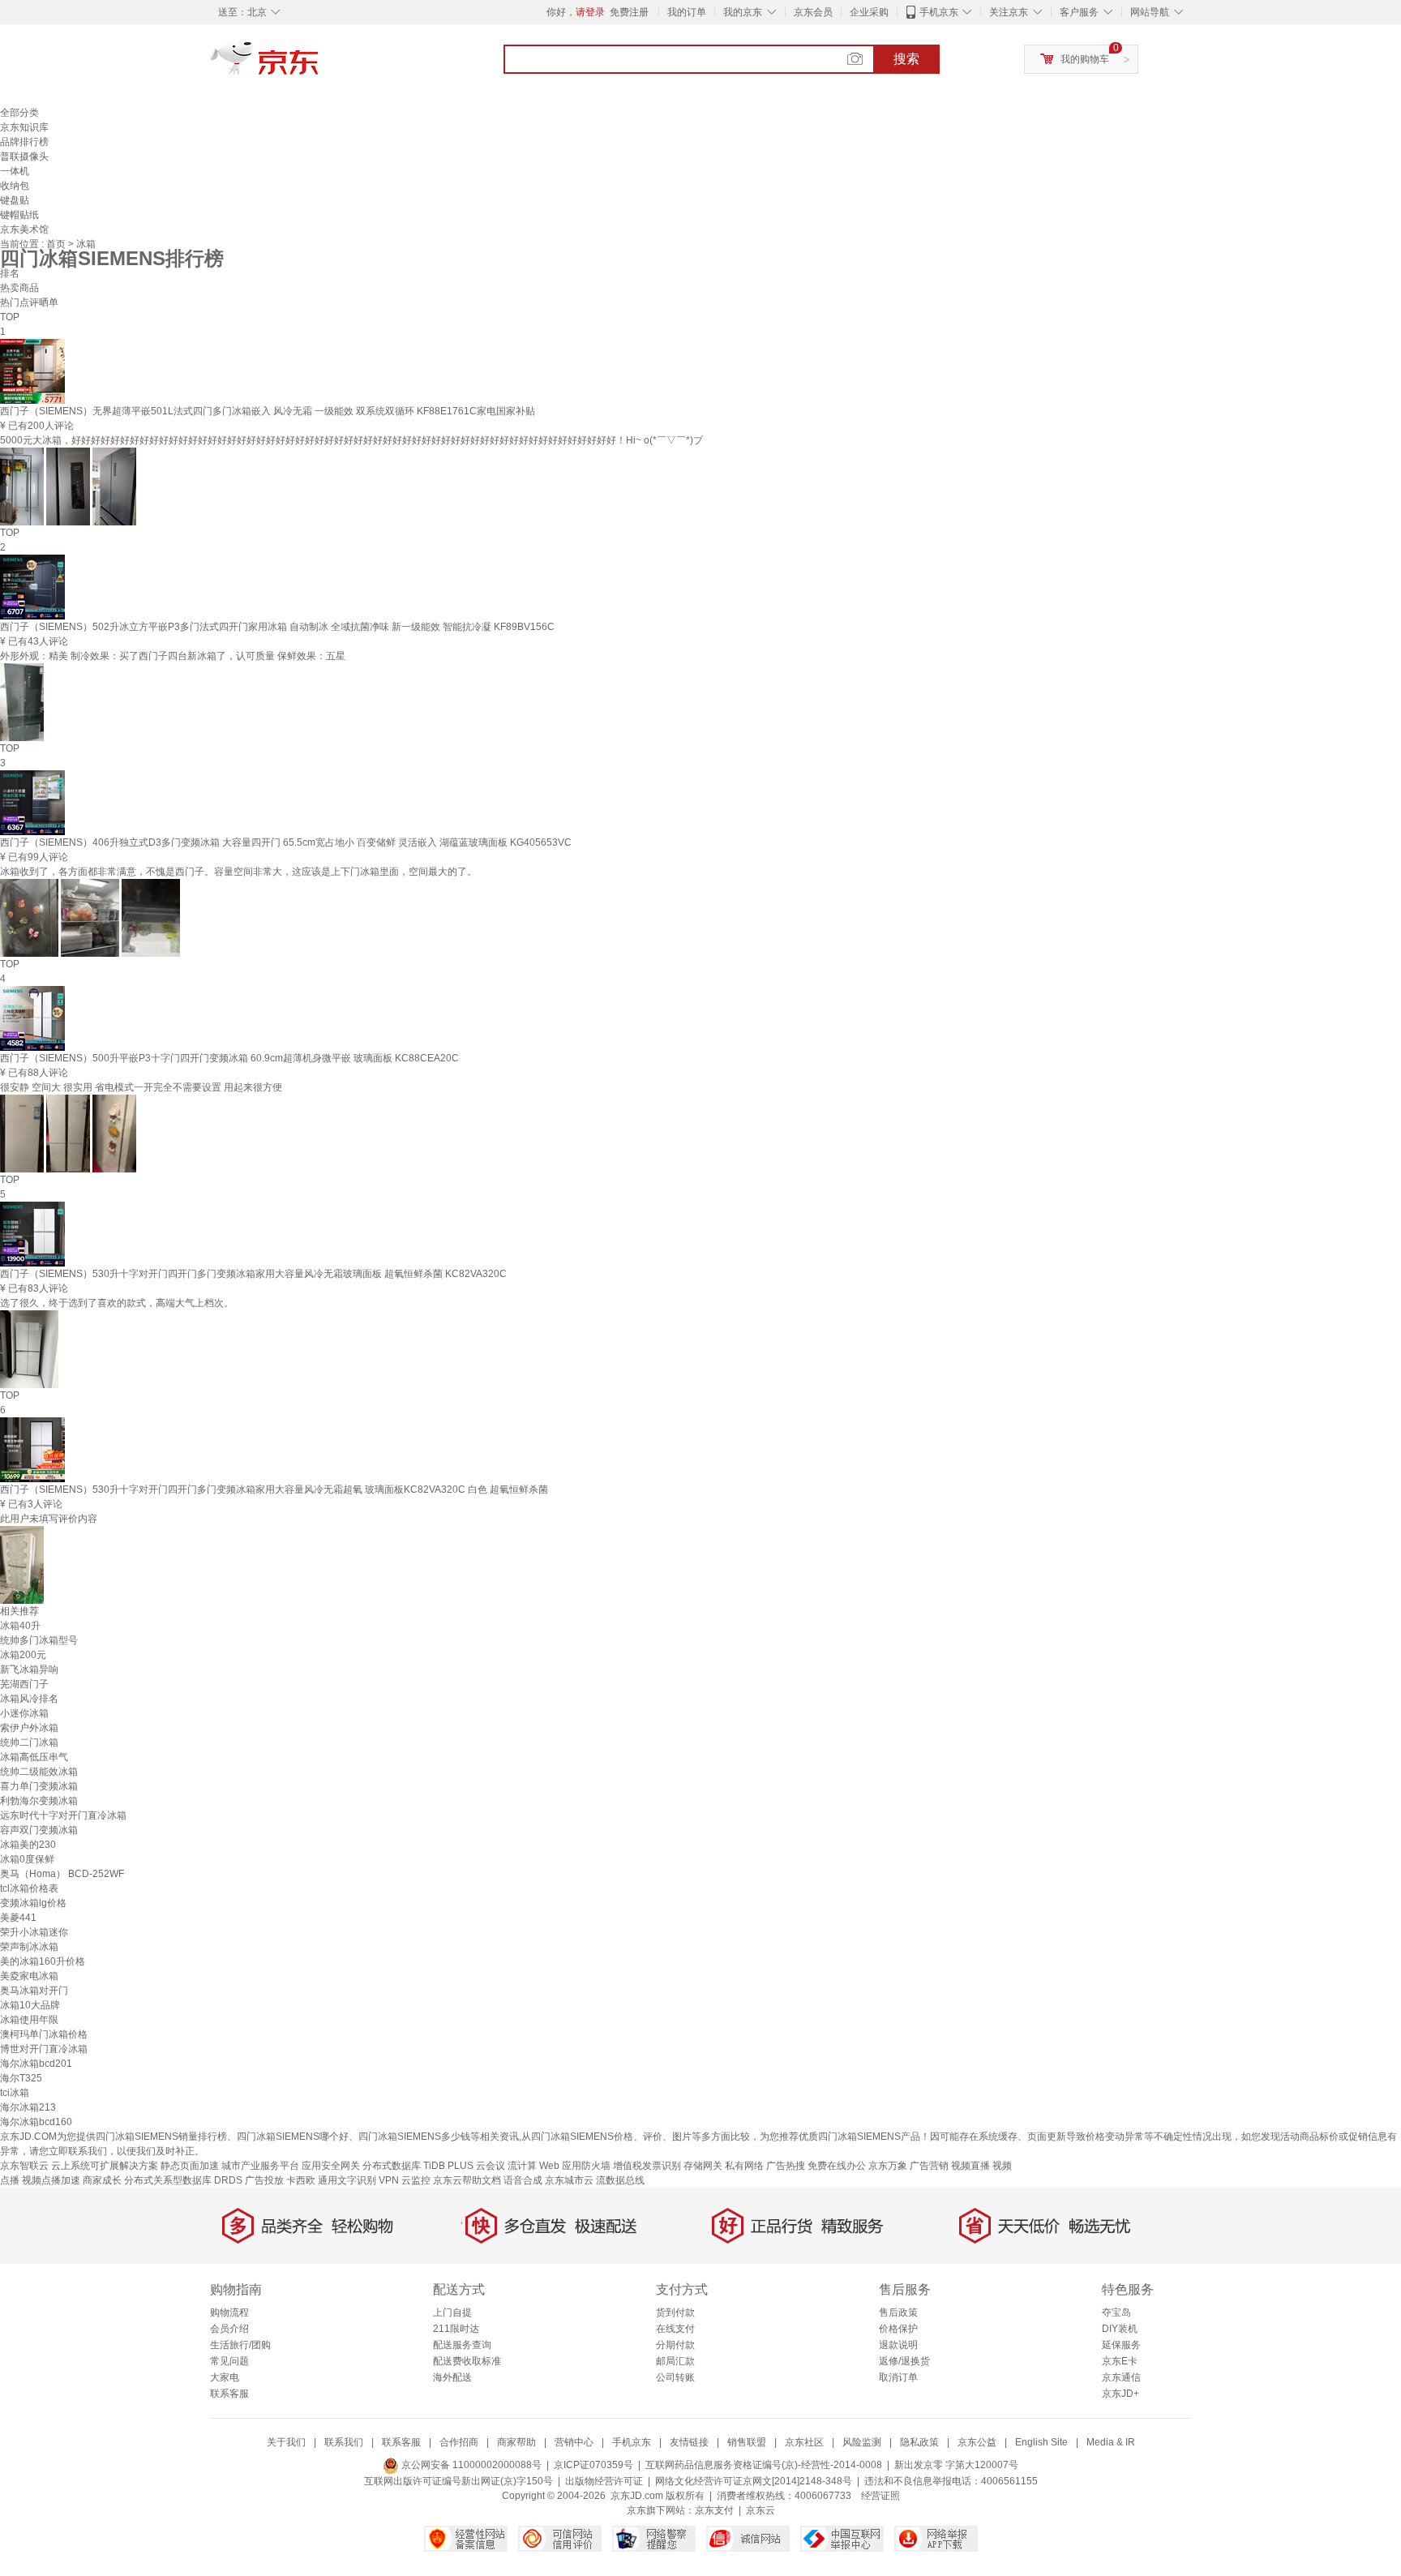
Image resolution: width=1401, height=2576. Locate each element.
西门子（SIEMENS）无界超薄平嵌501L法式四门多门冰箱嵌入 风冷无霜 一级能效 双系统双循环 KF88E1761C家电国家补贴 (268, 411)
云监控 (416, 2180)
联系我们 (344, 2442)
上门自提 (452, 2312)
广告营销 (929, 2166)
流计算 (522, 2166)
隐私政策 (919, 2442)
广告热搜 (786, 2166)
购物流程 (229, 2312)
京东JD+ (1120, 2394)
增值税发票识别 (647, 2166)
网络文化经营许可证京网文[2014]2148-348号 (754, 2481)
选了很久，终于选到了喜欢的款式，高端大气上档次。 (117, 1303)
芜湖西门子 (24, 1684)
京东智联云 (24, 2166)
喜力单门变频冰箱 (39, 1786)
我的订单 (687, 12)
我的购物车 (1085, 59)
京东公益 (977, 2442)
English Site (1041, 2442)
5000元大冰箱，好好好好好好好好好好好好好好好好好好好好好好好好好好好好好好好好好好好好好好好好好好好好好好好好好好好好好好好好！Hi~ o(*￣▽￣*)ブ (351, 440)
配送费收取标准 (467, 2361)
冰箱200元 (23, 1655)
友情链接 (689, 2442)
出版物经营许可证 (604, 2481)
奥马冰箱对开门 (34, 1991)
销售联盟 (747, 2442)
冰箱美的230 (28, 1845)
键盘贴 (15, 200)
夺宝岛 (1116, 2312)
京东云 (760, 2510)
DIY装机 (1120, 2329)
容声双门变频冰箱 (39, 1830)
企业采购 (869, 12)
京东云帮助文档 (467, 2180)
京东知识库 (24, 127)
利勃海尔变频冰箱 (39, 1801)
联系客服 (229, 2394)
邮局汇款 (675, 2361)
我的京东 (743, 12)
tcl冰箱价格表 (29, 1888)
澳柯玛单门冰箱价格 (44, 2034)
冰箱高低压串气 (34, 1757)
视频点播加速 (51, 2180)
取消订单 (898, 2377)
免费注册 (629, 12)
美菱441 (18, 1918)
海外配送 (452, 2377)
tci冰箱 (15, 2093)
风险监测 (862, 2442)
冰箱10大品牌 (30, 2005)
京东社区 (804, 2442)
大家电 (225, 2377)
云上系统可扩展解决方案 (105, 2166)
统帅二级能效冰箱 (39, 1772)
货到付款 (675, 2312)
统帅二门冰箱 (29, 1742)
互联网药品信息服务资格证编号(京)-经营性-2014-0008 (764, 2465)
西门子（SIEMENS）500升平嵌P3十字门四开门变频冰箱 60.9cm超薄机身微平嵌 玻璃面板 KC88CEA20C (229, 1058)
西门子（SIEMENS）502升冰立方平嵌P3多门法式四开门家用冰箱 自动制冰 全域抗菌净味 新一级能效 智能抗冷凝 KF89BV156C (277, 627)
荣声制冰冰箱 (29, 1947)
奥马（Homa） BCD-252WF (62, 1874)
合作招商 (459, 2442)
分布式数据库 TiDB (404, 2166)
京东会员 (813, 12)
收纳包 (15, 186)
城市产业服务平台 (260, 2166)
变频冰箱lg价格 (33, 1903)
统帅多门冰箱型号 (39, 1640)
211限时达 (456, 2329)
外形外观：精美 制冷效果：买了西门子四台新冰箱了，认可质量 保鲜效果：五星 (173, 656)
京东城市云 (569, 2180)
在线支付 (675, 2329)
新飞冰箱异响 (29, 1669)
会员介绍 (229, 2329)
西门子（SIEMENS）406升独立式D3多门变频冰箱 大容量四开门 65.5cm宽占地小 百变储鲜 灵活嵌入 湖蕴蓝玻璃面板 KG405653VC (286, 842)
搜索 (906, 59)
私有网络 (744, 2166)
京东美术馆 (24, 229)
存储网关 (703, 2166)
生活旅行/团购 (240, 2345)
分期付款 (675, 2345)
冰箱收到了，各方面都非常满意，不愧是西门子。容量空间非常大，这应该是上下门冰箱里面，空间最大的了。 (238, 872)
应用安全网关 (331, 2166)
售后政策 (898, 2312)
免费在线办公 (837, 2166)
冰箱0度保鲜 (27, 1859)
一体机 (15, 171)
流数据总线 (620, 2180)
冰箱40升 (20, 1626)
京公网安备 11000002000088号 (470, 2465)
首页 (57, 244)
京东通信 (1121, 2377)
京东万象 (888, 2166)
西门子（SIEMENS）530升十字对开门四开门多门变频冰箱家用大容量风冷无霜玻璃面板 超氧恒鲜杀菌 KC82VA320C (253, 1274)
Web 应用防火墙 (575, 2166)
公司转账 (675, 2377)
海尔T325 (21, 2078)
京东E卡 (1120, 2361)
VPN (389, 2180)
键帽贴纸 (19, 215)
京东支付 (714, 2510)
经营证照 (880, 2496)
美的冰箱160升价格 (43, 1961)
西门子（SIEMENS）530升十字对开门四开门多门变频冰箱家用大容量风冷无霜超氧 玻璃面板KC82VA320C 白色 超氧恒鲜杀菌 (274, 1489)
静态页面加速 (190, 2166)
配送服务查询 (462, 2345)
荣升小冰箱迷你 (34, 1932)
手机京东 (939, 12)
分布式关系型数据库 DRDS (183, 2180)
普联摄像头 (24, 156)
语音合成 (523, 2180)
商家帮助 (516, 2442)
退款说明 (898, 2345)
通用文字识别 (347, 2180)
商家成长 (102, 2180)
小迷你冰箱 (24, 1713)
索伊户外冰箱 (29, 1728)
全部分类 (19, 113)
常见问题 (229, 2361)
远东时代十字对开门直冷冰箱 (63, 1815)
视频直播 (970, 2166)
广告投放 (264, 2180)
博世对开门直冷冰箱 (44, 2049)
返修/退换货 (904, 2361)
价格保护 (898, 2329)
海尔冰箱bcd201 (36, 2064)
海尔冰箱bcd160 (36, 2122)
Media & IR (1111, 2442)
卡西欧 (301, 2180)
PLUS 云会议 (476, 2166)
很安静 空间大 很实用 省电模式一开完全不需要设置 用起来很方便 (141, 1087)
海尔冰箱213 (28, 2107)
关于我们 (286, 2442)
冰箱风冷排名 (29, 1699)
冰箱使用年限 (29, 2020)
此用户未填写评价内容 (49, 1519)
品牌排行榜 (24, 142)
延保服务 (1121, 2345)
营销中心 (574, 2442)
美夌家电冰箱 (29, 1976)
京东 (319, 65)
